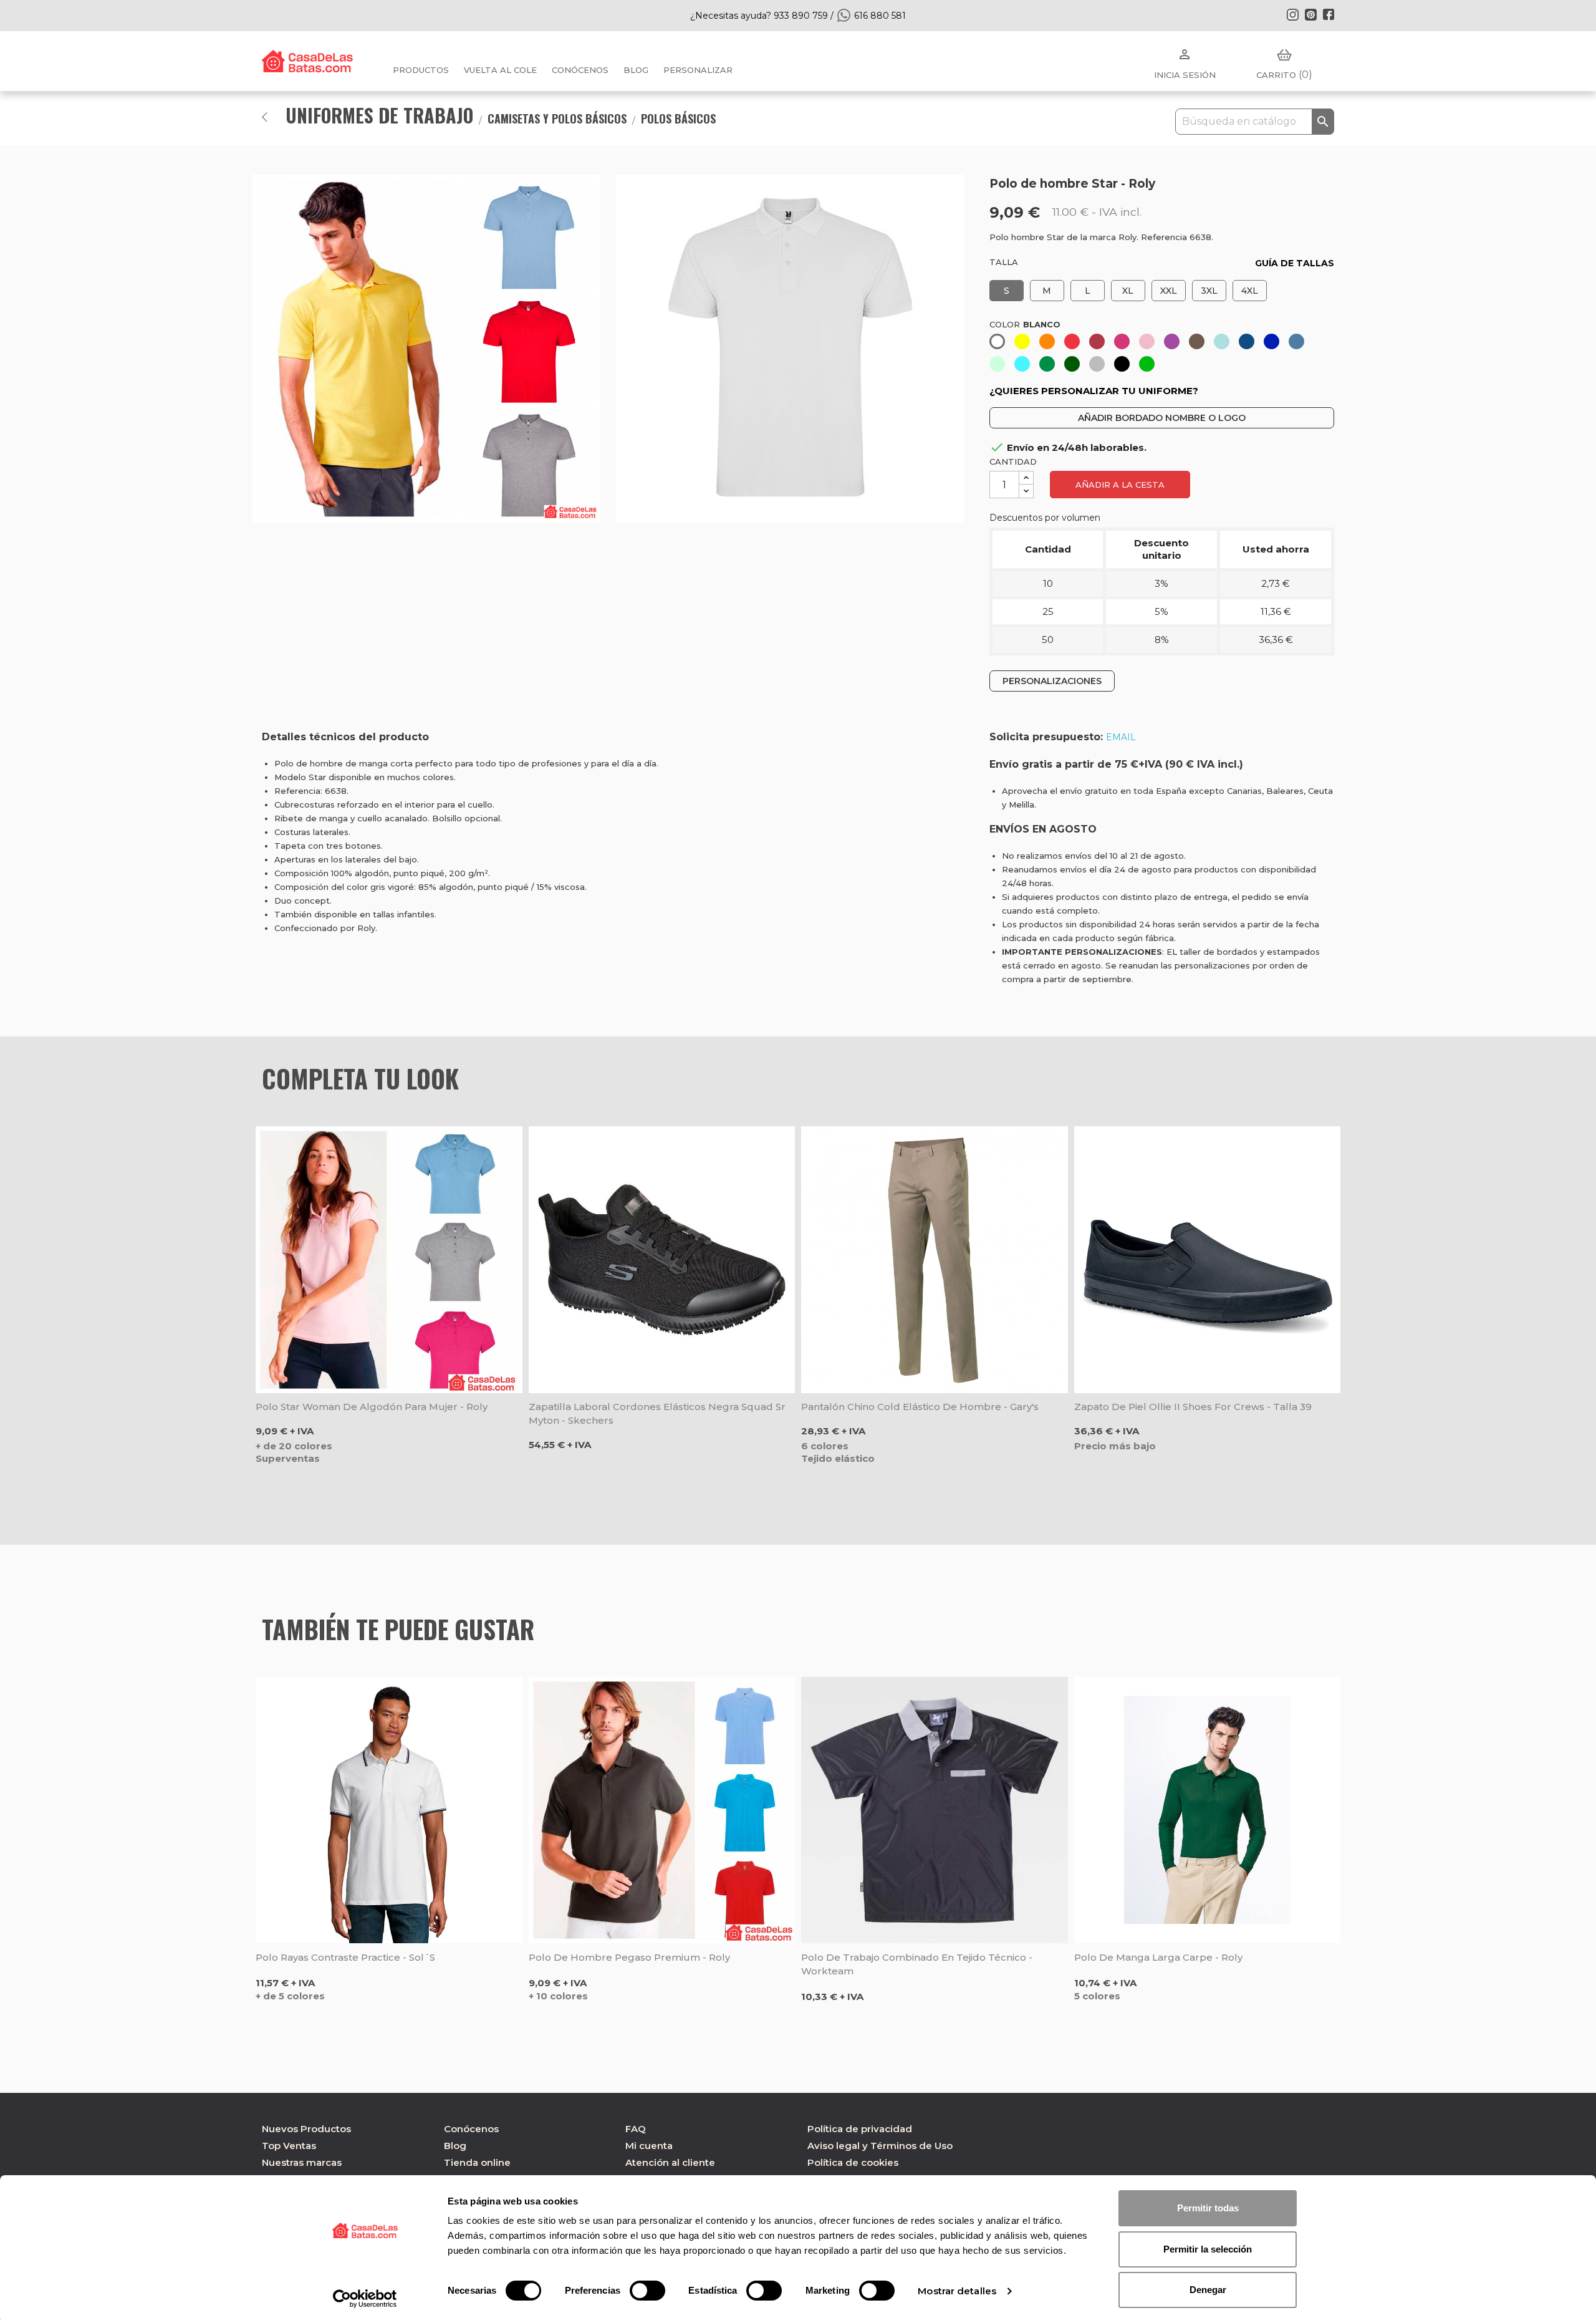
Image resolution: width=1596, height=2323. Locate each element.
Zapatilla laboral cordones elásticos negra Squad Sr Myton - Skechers (657, 1413)
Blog (455, 2146)
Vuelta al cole (500, 70)
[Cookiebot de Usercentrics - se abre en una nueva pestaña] (365, 2299)
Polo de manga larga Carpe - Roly (1158, 1957)
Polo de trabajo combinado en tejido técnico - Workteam (917, 1964)
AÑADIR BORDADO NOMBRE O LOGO (1162, 418)
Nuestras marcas (302, 2162)
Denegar (1208, 2290)
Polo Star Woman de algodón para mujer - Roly (372, 1407)
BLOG (636, 70)
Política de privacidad (860, 2129)
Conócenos (580, 70)
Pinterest (1310, 14)
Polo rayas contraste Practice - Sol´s (345, 1957)
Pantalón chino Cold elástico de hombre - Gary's (920, 1407)
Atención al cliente (670, 2162)
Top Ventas (289, 2146)
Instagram (1292, 14)
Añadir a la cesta (1120, 485)
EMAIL (1121, 737)
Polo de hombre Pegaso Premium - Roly (629, 1957)
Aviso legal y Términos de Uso (880, 2146)
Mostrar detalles (957, 2291)
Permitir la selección (1208, 2249)
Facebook (1329, 14)
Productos (421, 70)
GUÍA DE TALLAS (1295, 263)
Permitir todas (1208, 2208)
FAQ (636, 2129)
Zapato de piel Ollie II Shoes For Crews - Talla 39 (1193, 1407)
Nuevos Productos (306, 2129)
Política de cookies (853, 2162)
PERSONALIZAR (698, 70)
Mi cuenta (649, 2146)
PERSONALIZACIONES (1052, 681)
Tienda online (477, 2162)
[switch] (647, 2291)
